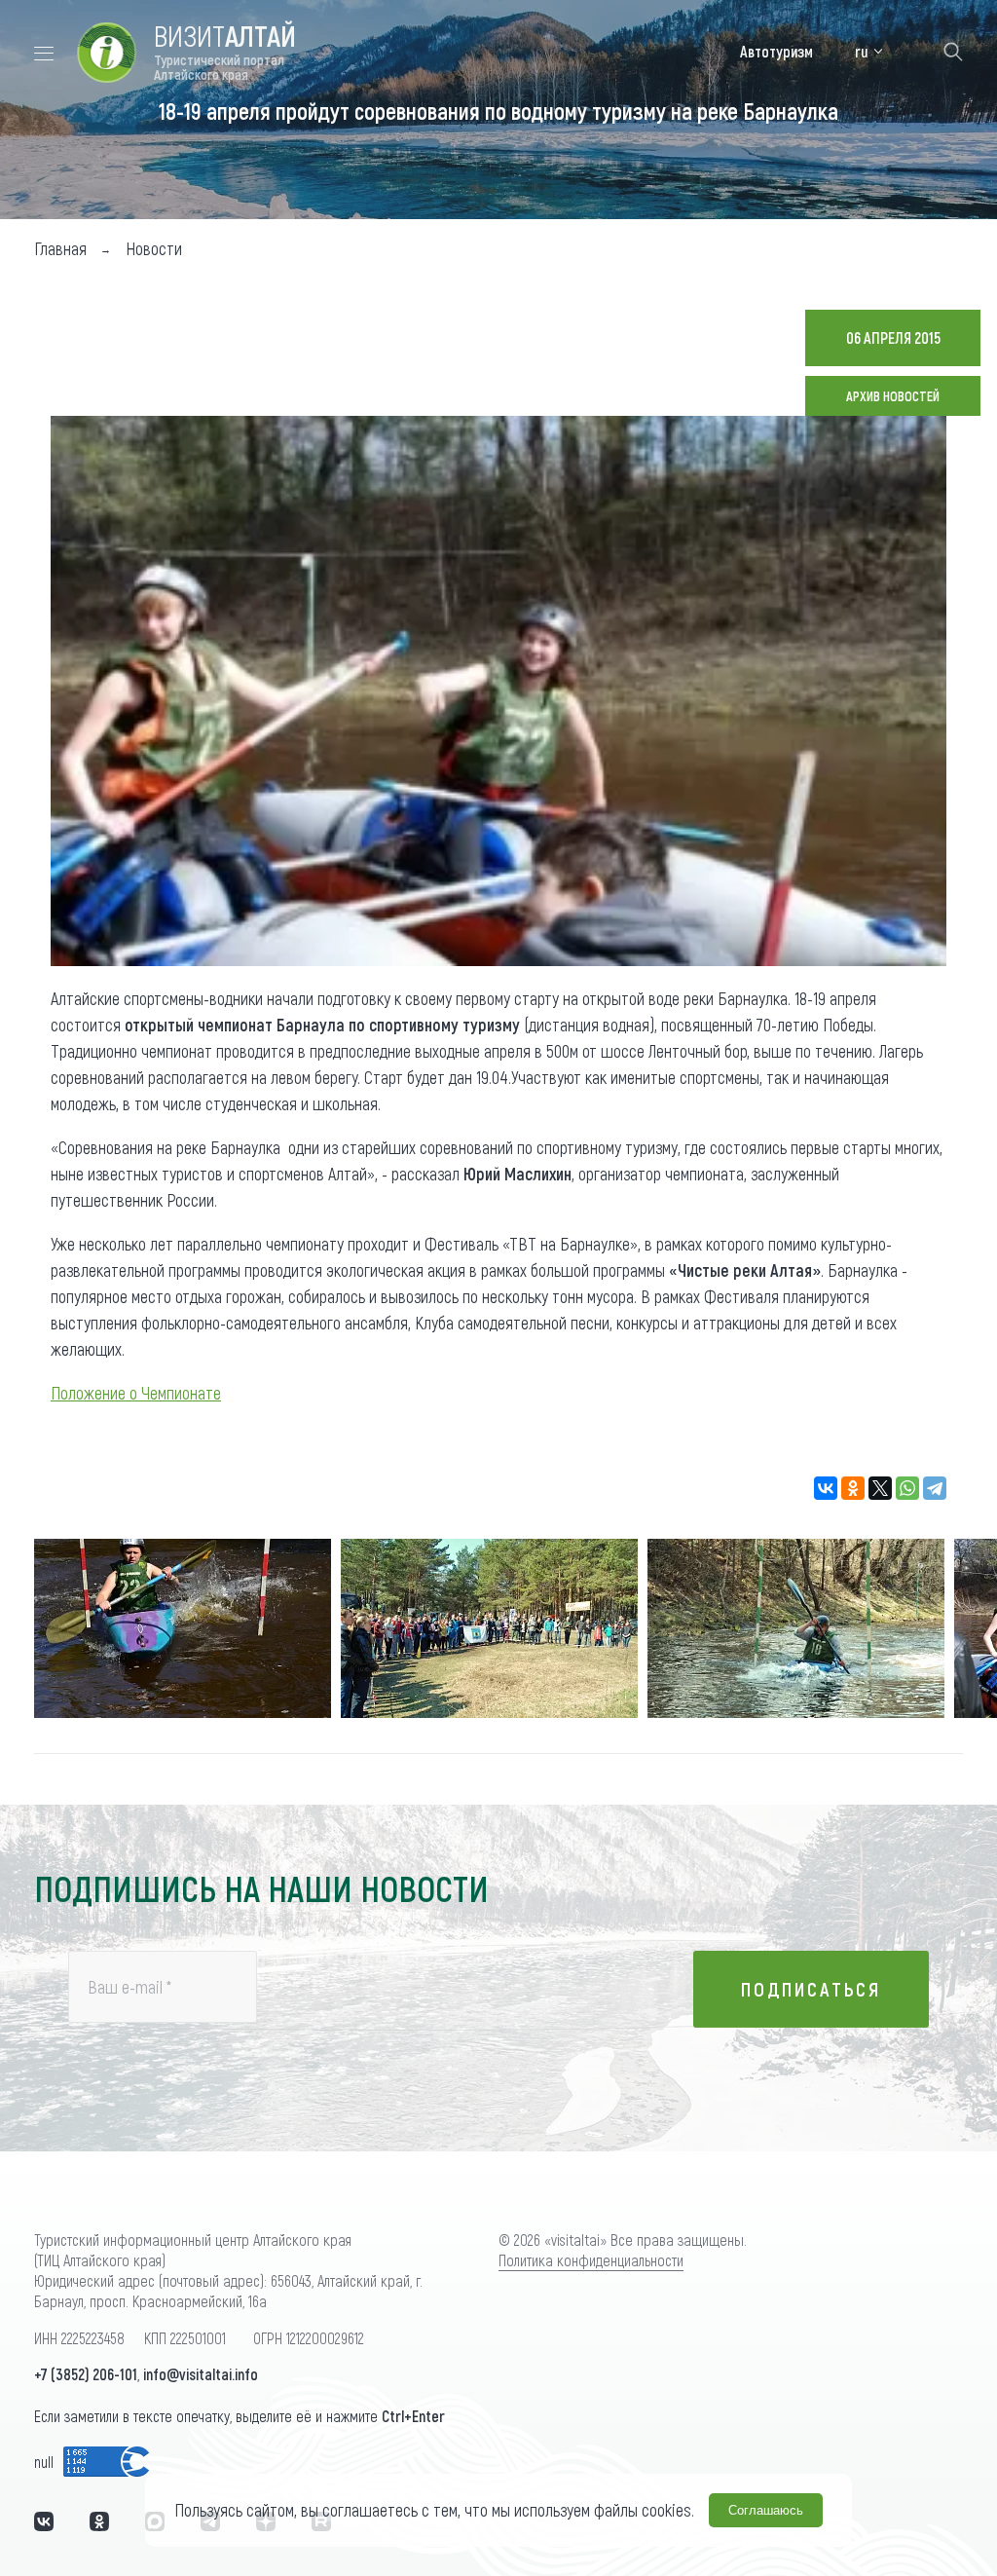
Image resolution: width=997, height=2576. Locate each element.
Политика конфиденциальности (591, 2260)
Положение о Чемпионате (136, 1393)
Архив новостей (893, 396)
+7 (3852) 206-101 (86, 2374)
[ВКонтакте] (826, 1488)
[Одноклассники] (853, 1488)
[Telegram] (935, 1488)
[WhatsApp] (907, 1488)
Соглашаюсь (766, 2510)
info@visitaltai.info (201, 2374)
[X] (880, 1488)
